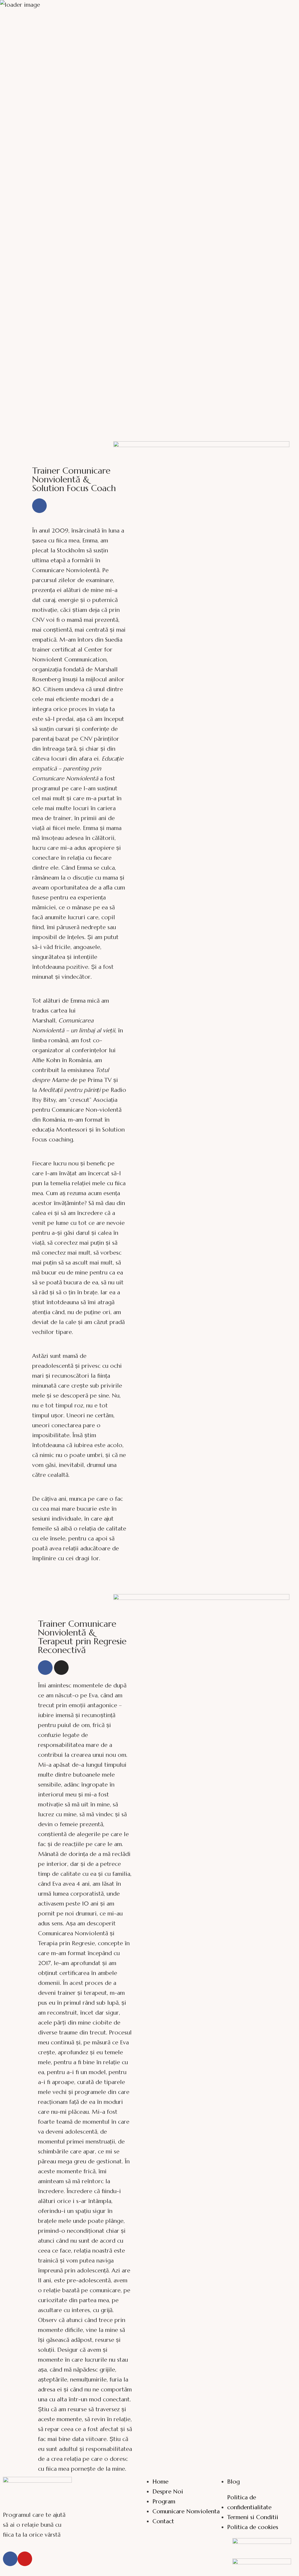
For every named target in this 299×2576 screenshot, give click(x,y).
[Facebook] (39, 506)
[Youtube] (25, 2559)
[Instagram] (61, 1668)
